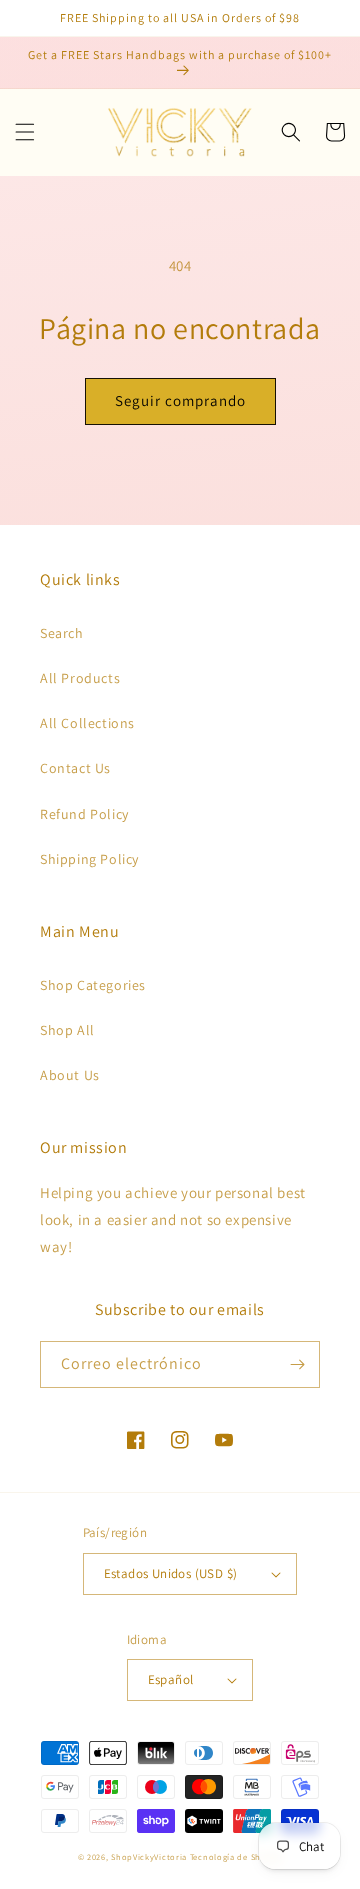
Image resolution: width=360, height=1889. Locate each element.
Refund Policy (84, 814)
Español (171, 1679)
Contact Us (75, 768)
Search (62, 633)
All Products (80, 678)
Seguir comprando (180, 400)
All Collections (87, 723)
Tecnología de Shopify (236, 1856)
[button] (25, 132)
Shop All (67, 1030)
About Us (70, 1075)
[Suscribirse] (297, 1364)
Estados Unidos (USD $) (171, 1573)
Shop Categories (93, 985)
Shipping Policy (89, 859)
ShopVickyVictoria (149, 1856)
